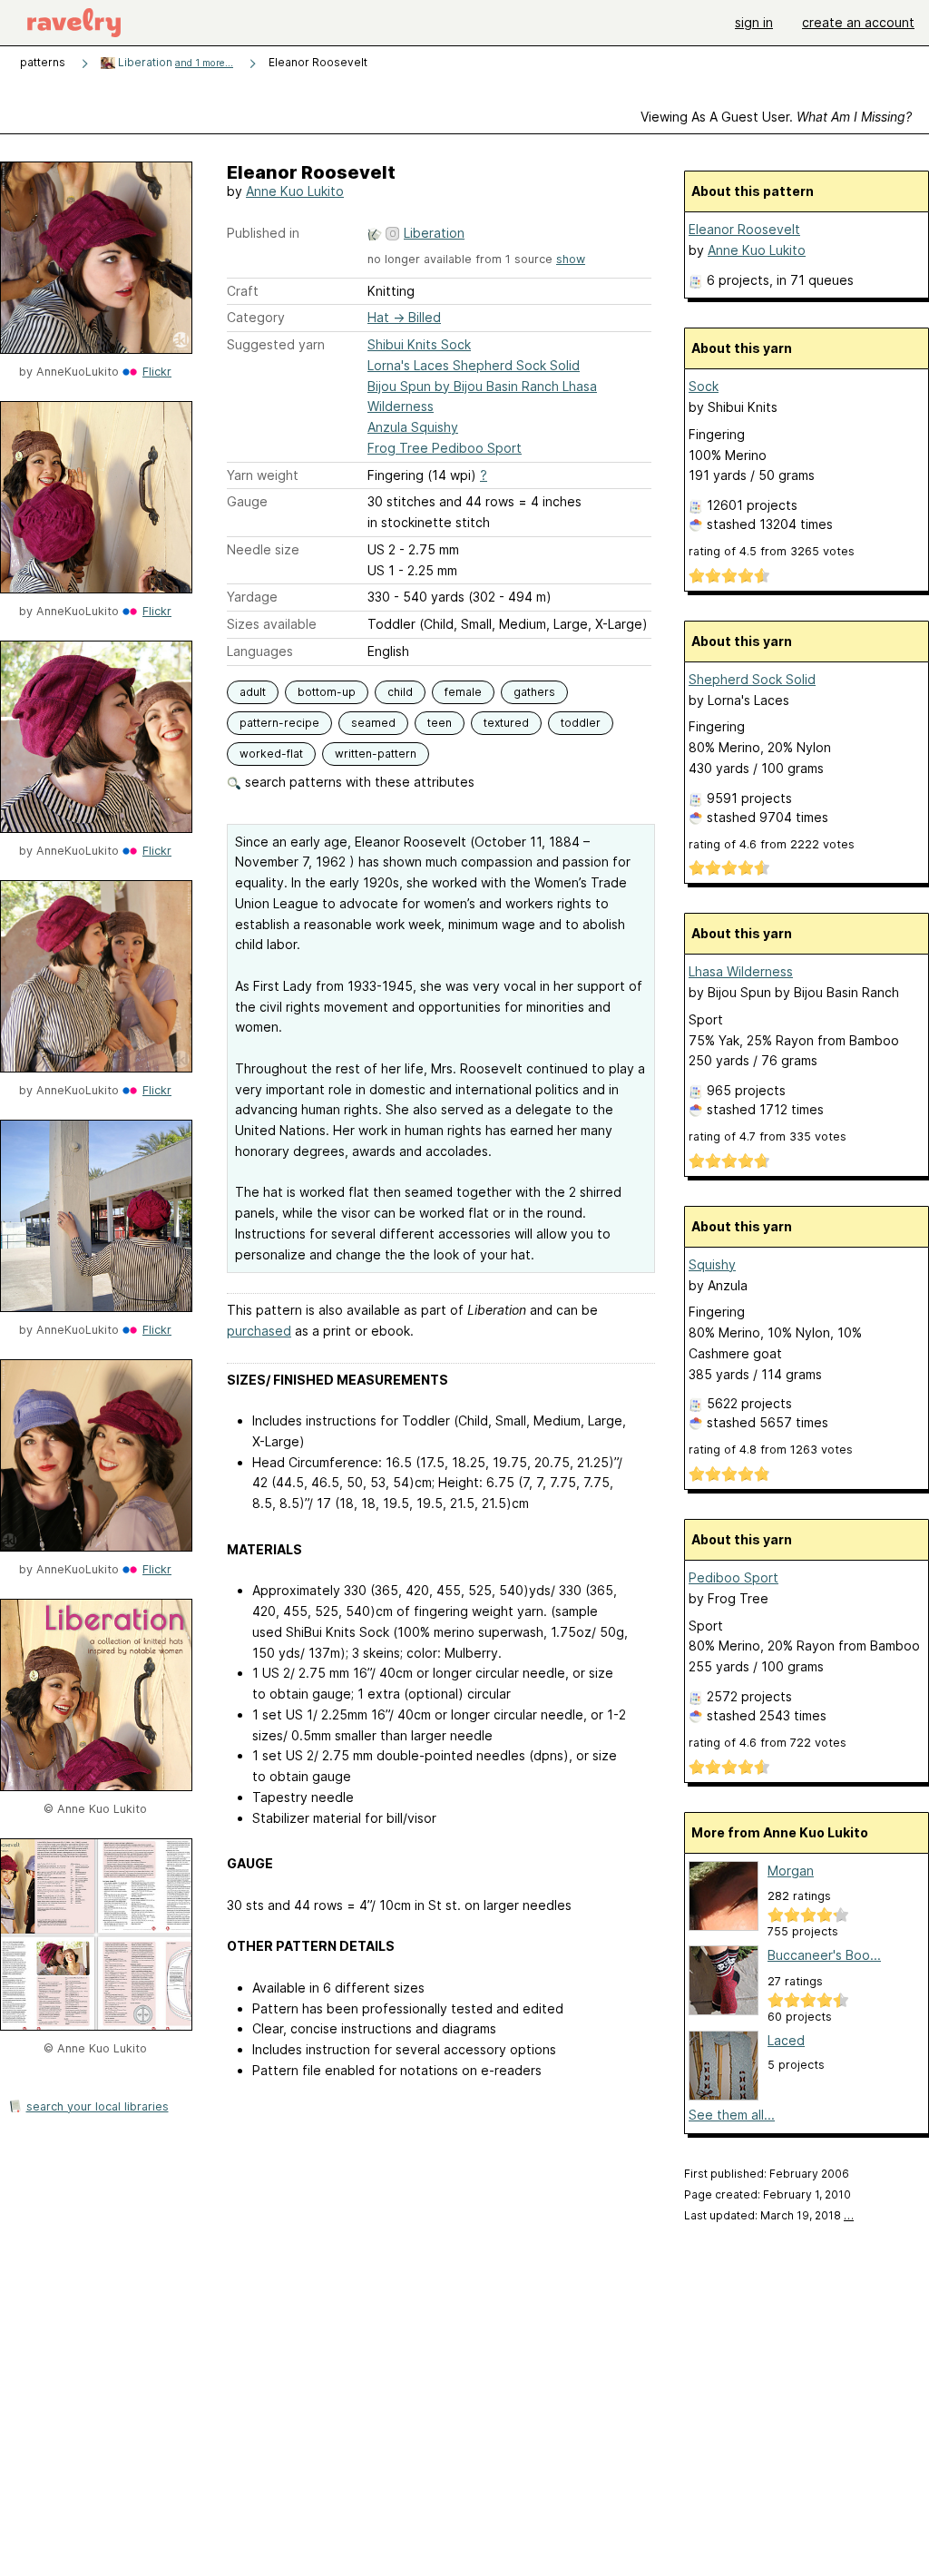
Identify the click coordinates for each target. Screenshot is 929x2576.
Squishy (712, 1264)
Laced (786, 2040)
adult (253, 692)
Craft (243, 291)
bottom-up (327, 692)
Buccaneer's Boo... (824, 1955)
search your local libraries (98, 2106)
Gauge (247, 501)
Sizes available (272, 624)
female (463, 692)
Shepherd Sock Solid (752, 679)
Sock (704, 386)
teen (440, 723)
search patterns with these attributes (358, 782)
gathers (534, 692)
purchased (259, 1331)
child (400, 692)
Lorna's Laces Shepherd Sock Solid (474, 365)
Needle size (263, 549)
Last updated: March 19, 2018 (769, 2215)
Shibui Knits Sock (419, 344)
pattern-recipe (279, 723)
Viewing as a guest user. (776, 117)
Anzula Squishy (413, 427)
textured (506, 723)
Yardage (252, 597)
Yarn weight (263, 475)
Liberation (174, 62)
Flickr (157, 372)
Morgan (791, 1871)
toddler (581, 723)
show (571, 259)
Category (256, 317)
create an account (858, 22)
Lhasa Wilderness (741, 971)
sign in (754, 22)
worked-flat (271, 754)
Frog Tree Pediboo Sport (445, 448)
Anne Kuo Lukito (295, 191)
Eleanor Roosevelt (744, 229)
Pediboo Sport (733, 1577)
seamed (373, 723)
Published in (263, 233)
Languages (260, 651)
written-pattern (376, 754)
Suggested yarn (276, 344)
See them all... (732, 2115)
